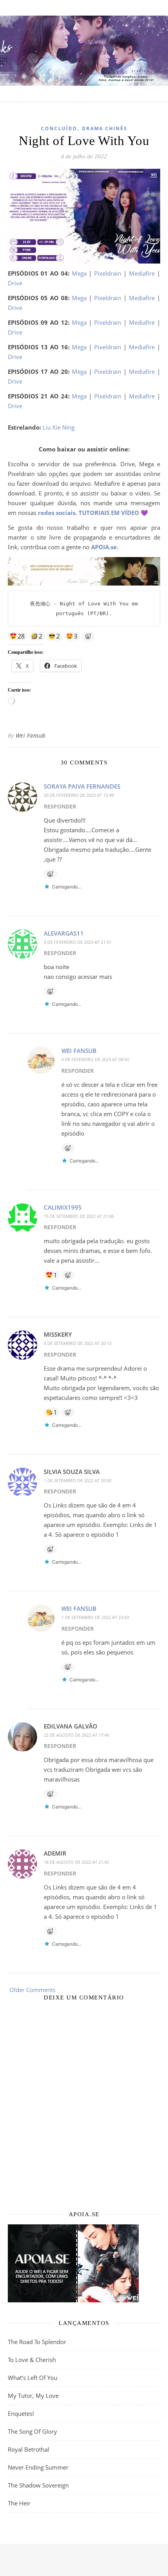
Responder (60, 806)
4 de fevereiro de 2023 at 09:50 (95, 1059)
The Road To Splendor (37, 2342)
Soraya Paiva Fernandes (82, 786)
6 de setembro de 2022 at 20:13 (78, 1343)
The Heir (19, 2503)
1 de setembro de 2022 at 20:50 (78, 1480)
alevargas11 (64, 933)
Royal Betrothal (29, 2449)
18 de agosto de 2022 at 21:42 (76, 1862)
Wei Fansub (31, 735)
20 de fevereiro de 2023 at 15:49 (79, 795)
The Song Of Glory (32, 2431)
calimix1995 (63, 1207)
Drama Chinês (105, 128)
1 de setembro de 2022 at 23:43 (95, 1617)
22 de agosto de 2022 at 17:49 (76, 1735)
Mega (79, 273)
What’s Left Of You (33, 2378)
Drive (15, 283)
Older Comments (32, 1990)
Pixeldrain (108, 273)
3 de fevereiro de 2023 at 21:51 (78, 942)
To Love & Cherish (32, 2360)
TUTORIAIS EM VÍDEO (109, 513)
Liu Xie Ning (59, 427)
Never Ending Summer (38, 2467)
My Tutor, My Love (33, 2396)
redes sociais (57, 513)
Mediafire (142, 273)
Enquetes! (21, 2413)
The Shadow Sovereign (38, 2485)
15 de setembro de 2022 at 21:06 (79, 1216)
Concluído (59, 128)
